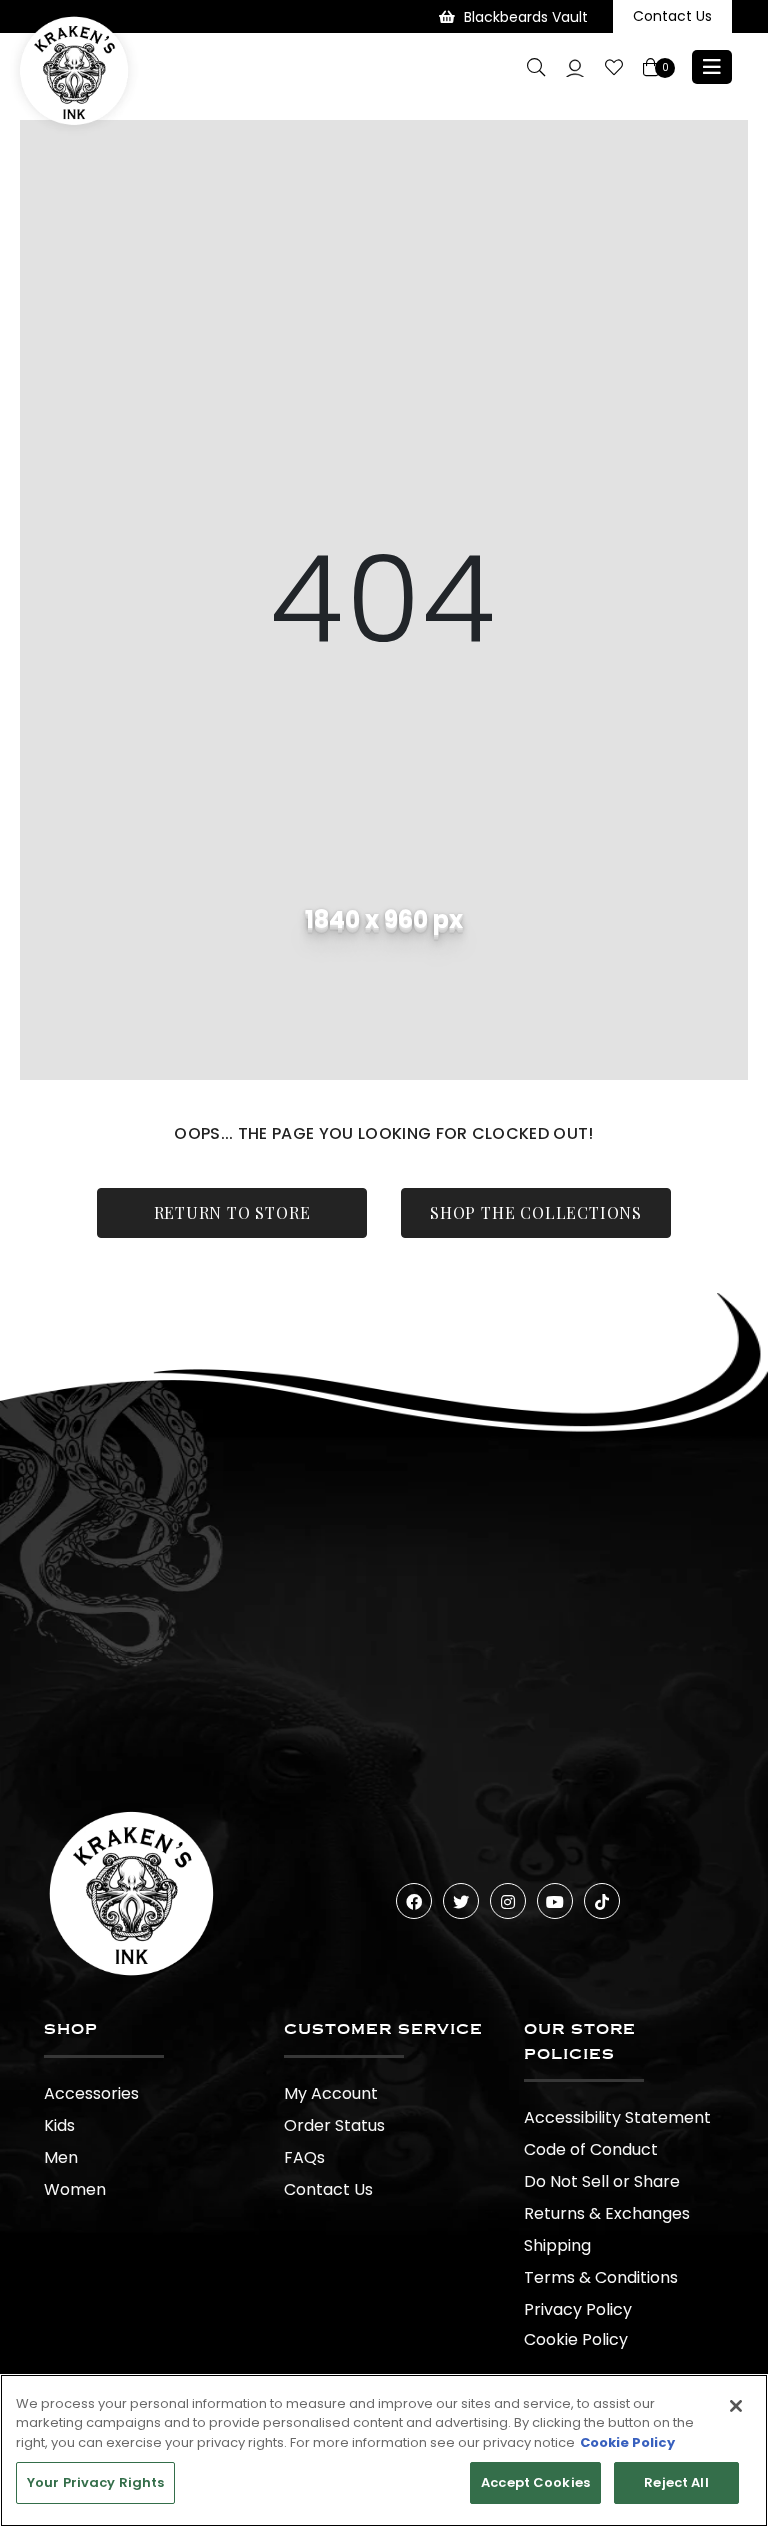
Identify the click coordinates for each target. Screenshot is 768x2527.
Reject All (676, 2482)
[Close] (736, 2406)
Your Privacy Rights (95, 2482)
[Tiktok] (602, 1901)
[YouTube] (555, 1901)
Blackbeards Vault (526, 17)
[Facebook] (414, 1901)
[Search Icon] (536, 67)
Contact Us (672, 16)
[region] (384, 2450)
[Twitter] (461, 1901)
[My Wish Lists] (614, 67)
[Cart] (652, 67)
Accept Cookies (535, 2482)
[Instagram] (508, 1901)
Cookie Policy (576, 2339)
